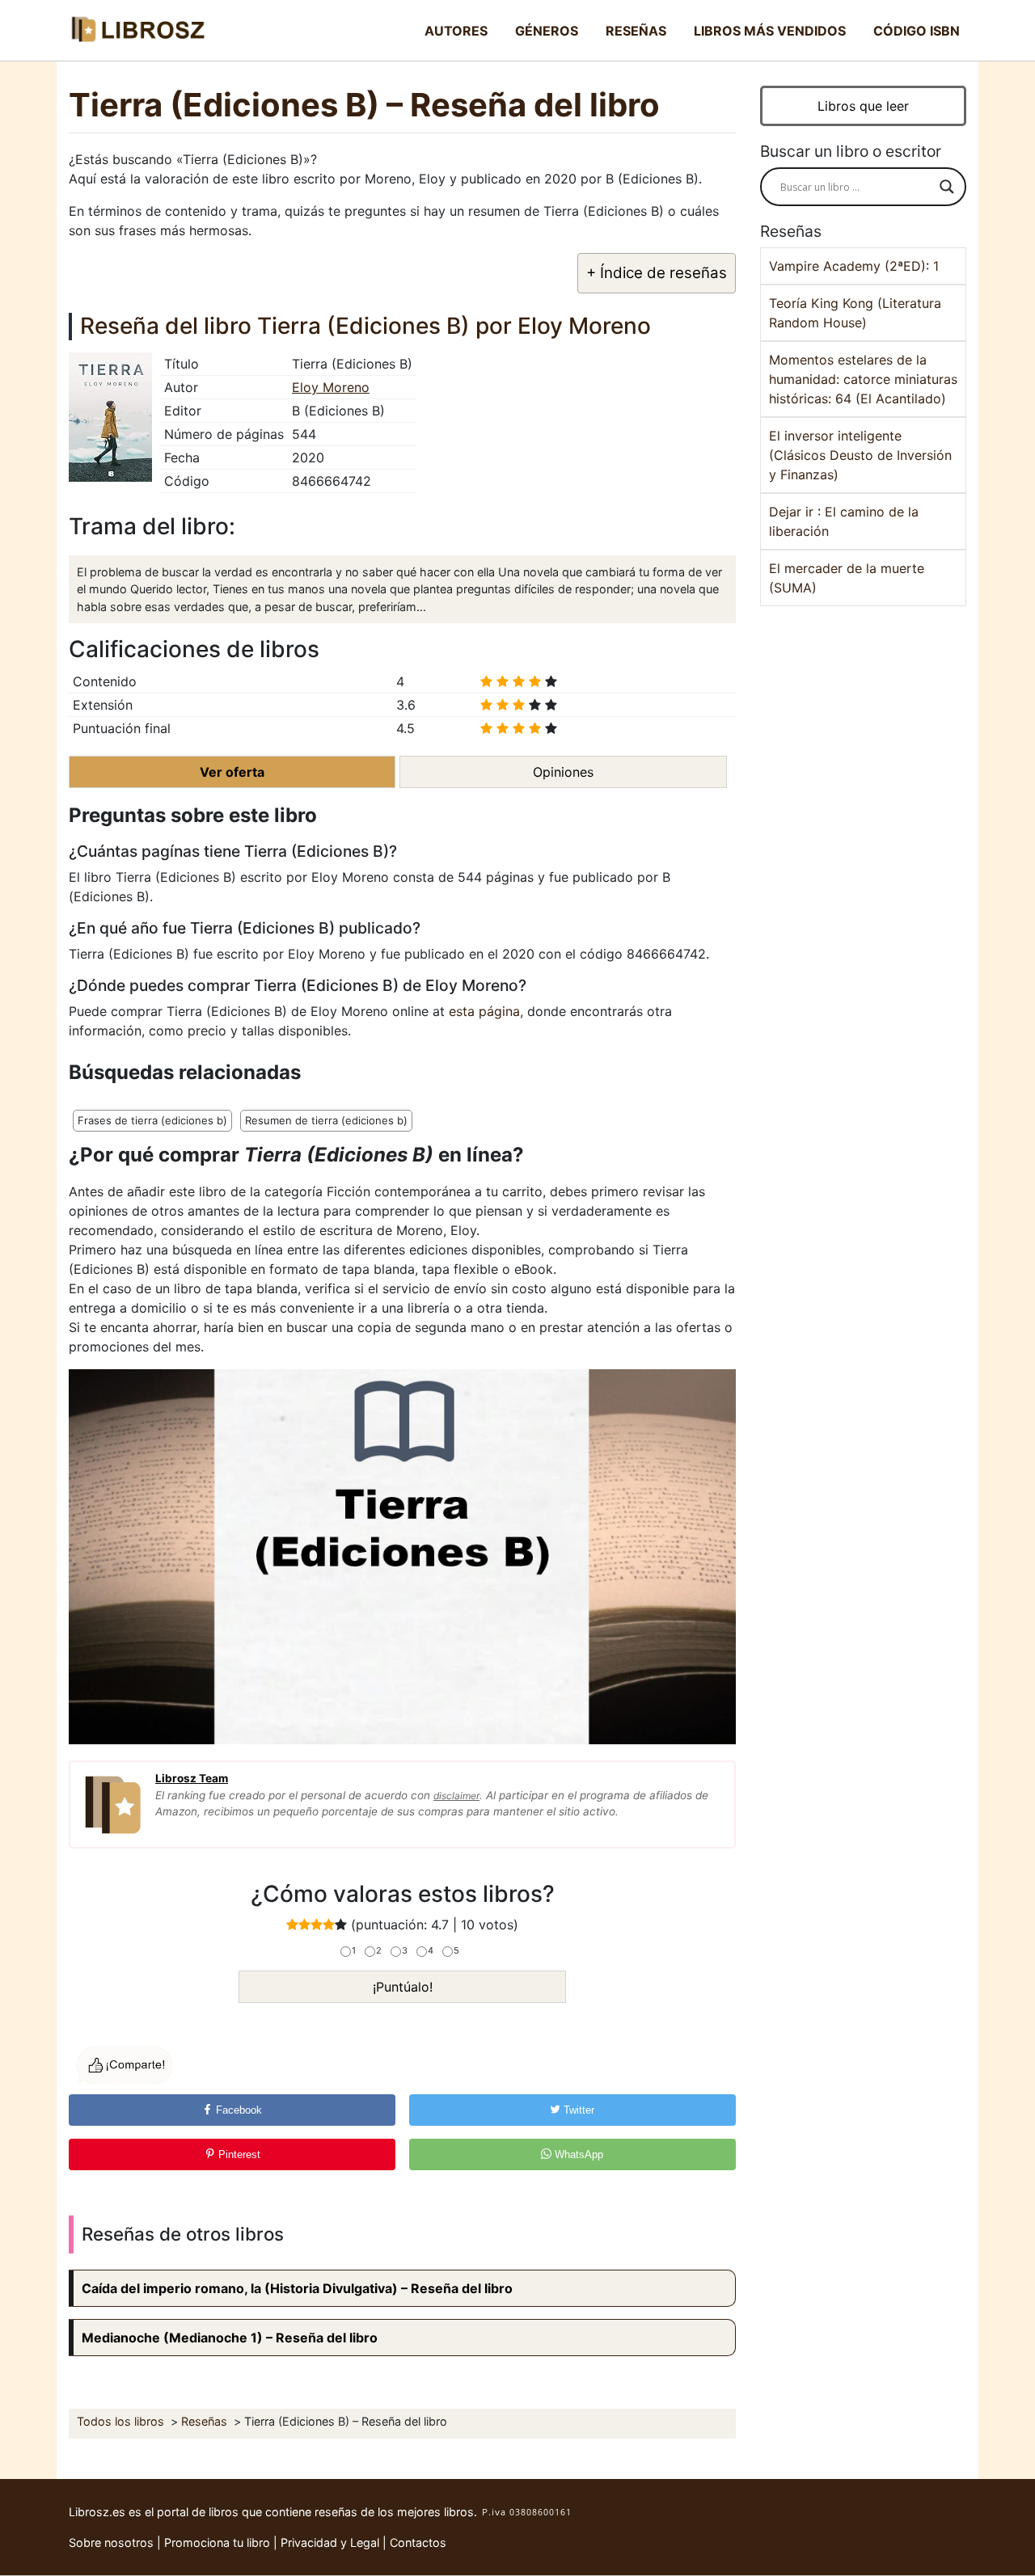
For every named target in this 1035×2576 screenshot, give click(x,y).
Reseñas (636, 31)
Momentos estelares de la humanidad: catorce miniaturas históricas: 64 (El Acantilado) (863, 379)
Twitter (577, 2110)
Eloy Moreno (331, 387)
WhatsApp (577, 2154)
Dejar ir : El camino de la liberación (844, 521)
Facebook (237, 2110)
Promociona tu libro (217, 2542)
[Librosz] (137, 30)
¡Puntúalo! (403, 1987)
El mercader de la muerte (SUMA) (847, 578)
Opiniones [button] (563, 772)
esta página (484, 1011)
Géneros (547, 31)
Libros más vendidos (770, 31)
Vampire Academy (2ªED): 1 (854, 266)
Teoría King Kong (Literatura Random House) (855, 313)
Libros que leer (863, 106)
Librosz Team (192, 1778)
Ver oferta (232, 772)
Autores (456, 31)
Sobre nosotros (111, 2542)
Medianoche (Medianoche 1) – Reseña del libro (230, 2338)
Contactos (418, 2542)
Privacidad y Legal (330, 2542)
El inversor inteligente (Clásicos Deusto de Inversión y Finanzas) (860, 455)
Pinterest (238, 2154)
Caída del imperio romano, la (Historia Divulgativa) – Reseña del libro (297, 2288)
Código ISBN (917, 31)
